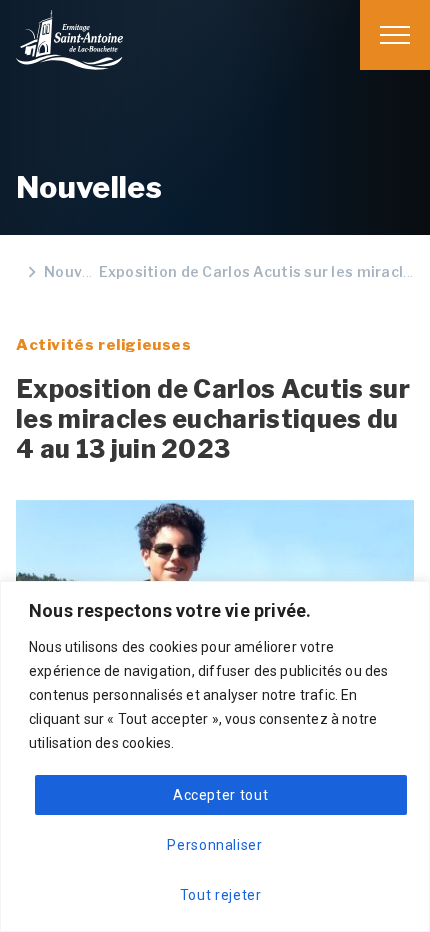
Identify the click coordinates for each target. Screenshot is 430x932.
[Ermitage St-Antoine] (69, 40)
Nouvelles (81, 271)
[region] (215, 466)
